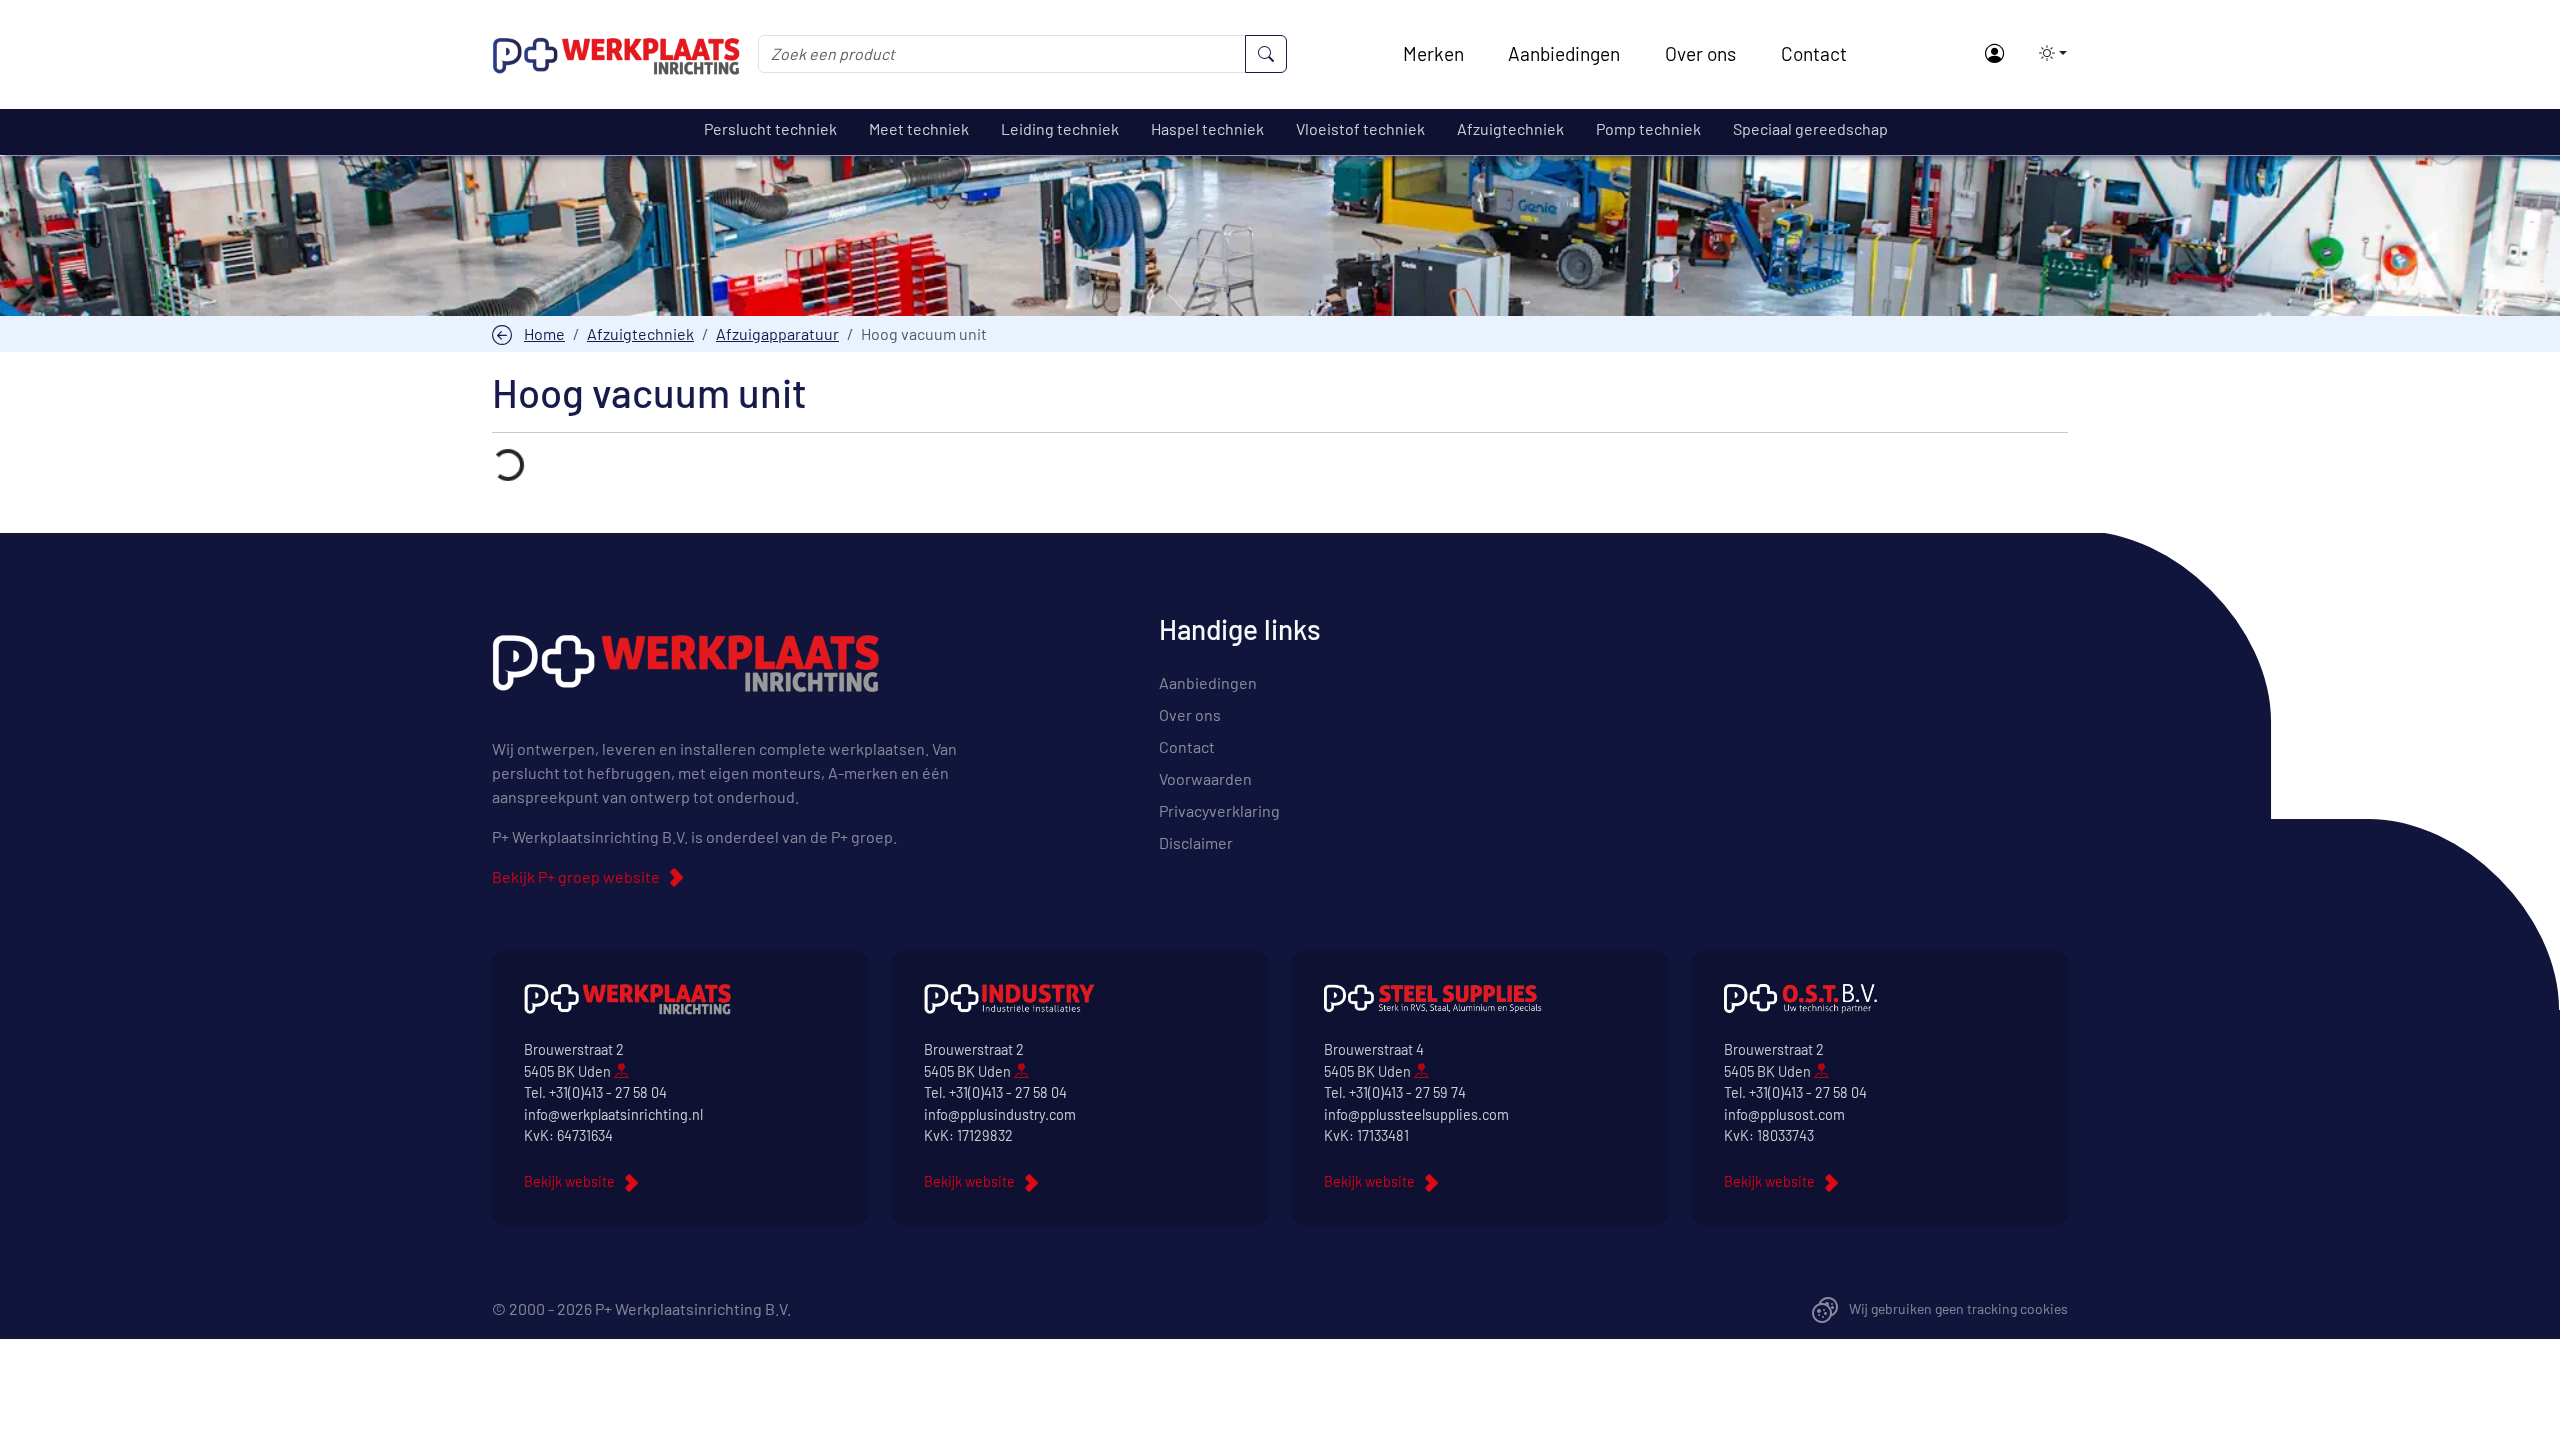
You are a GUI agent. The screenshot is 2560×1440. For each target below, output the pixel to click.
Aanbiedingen (1564, 53)
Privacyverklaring (1219, 810)
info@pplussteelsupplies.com (1416, 1114)
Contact (1814, 53)
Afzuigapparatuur (777, 333)
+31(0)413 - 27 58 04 (608, 1092)
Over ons (1700, 53)
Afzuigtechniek (640, 333)
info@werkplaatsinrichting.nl (613, 1114)
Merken (1433, 53)
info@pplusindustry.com (1000, 1114)
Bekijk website (569, 1181)
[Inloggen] (1993, 54)
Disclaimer (1196, 842)
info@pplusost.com (1784, 1114)
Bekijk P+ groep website (576, 876)
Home (544, 333)
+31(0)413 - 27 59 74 (1407, 1092)
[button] (2047, 53)
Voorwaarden (1205, 778)
